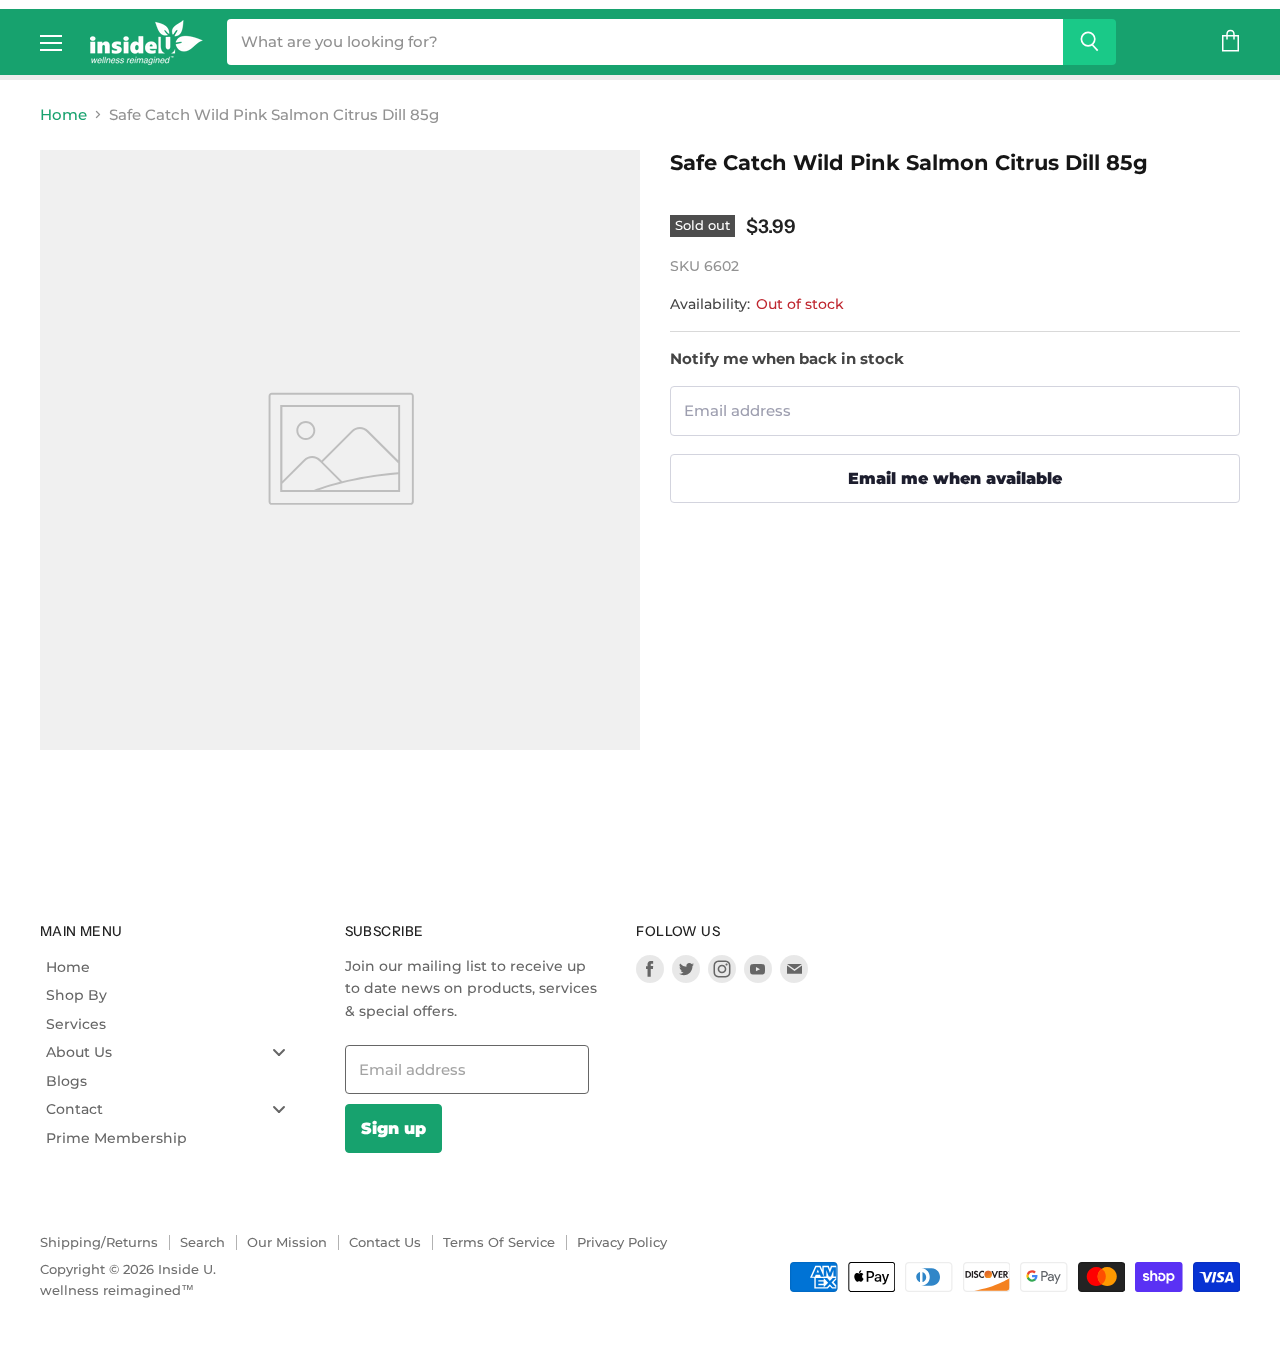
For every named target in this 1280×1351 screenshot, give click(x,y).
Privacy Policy (622, 1242)
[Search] (1089, 42)
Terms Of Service (499, 1242)
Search (202, 1242)
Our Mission (287, 1242)
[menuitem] (173, 967)
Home (63, 114)
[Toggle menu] (279, 1052)
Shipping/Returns (99, 1242)
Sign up (393, 1128)
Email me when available (955, 478)
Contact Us (385, 1242)
